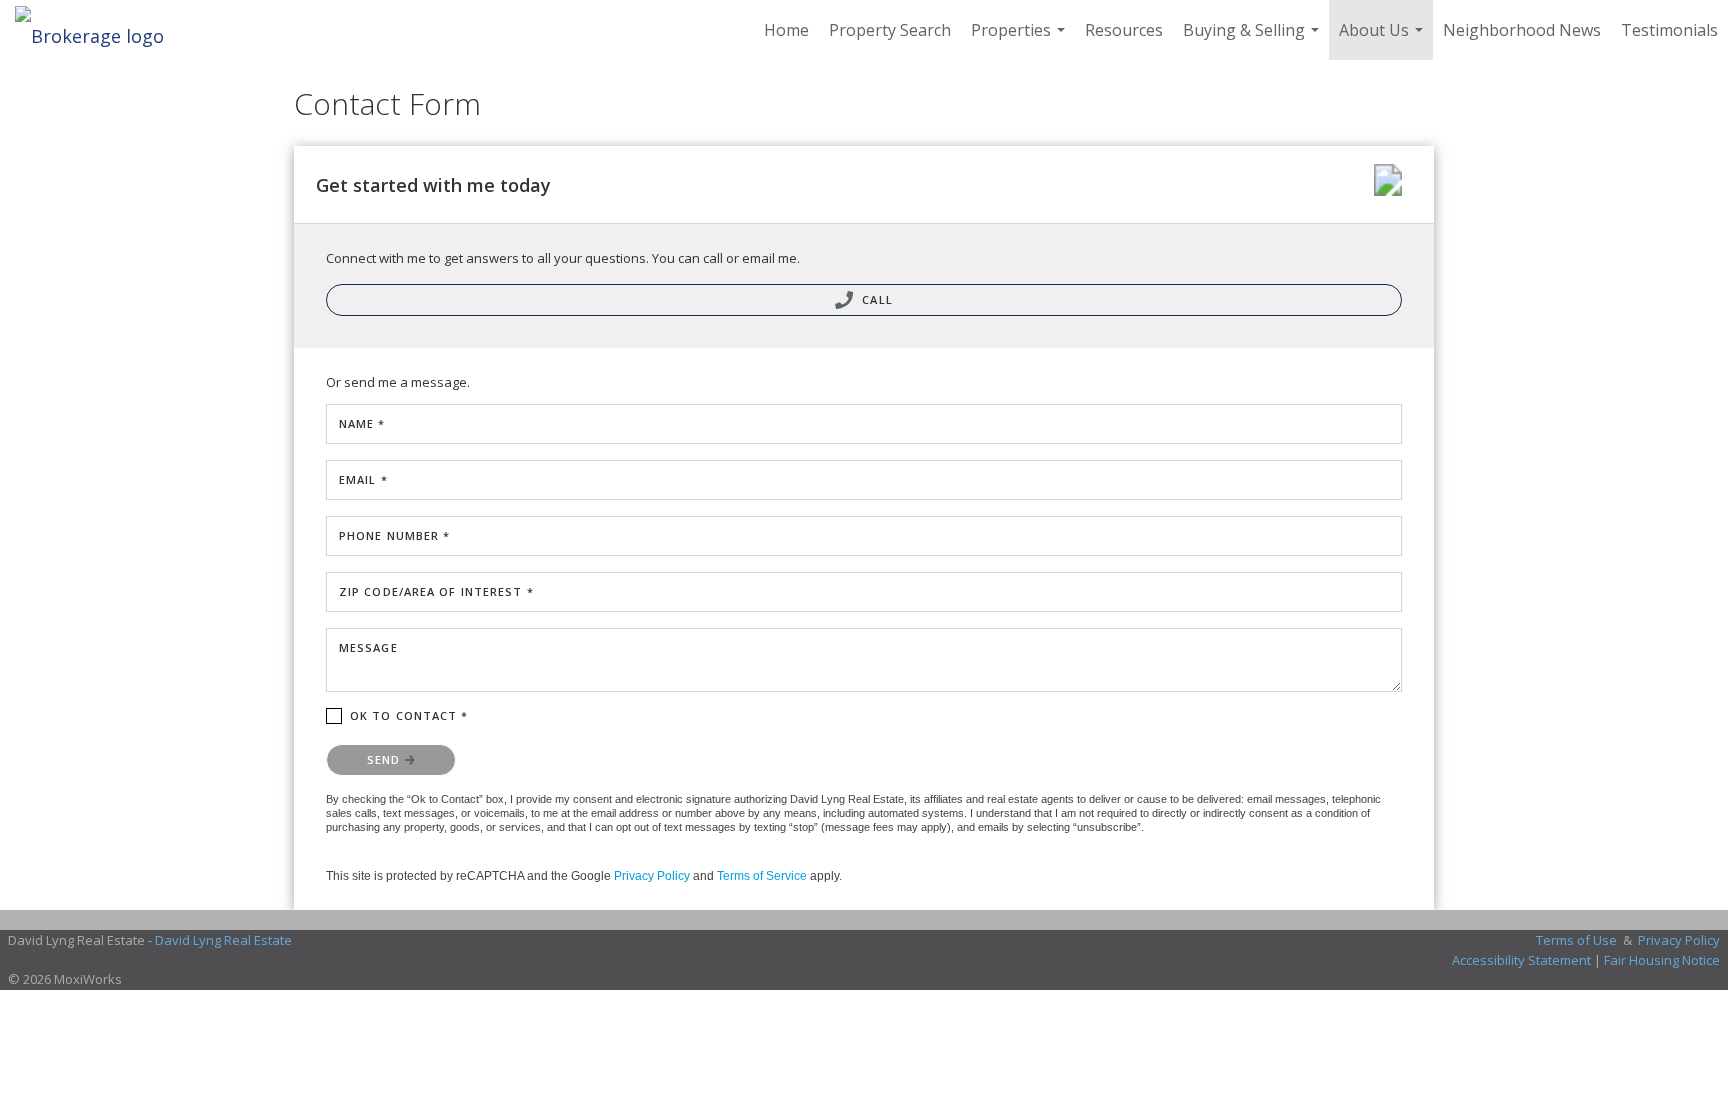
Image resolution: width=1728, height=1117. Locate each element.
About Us (1383, 39)
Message (368, 647)
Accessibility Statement (1521, 960)
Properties (1020, 39)
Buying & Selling (1253, 39)
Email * (363, 479)
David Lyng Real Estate (223, 940)
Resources (1124, 30)
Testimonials (1669, 30)
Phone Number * (394, 535)
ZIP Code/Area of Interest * (436, 591)
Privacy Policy (652, 876)
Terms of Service (762, 876)
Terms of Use (1576, 940)
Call (875, 299)
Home (786, 30)
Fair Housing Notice (1662, 960)
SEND (386, 759)
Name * (362, 423)
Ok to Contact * (409, 715)
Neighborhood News (1522, 30)
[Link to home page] (99, 30)
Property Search (890, 30)
